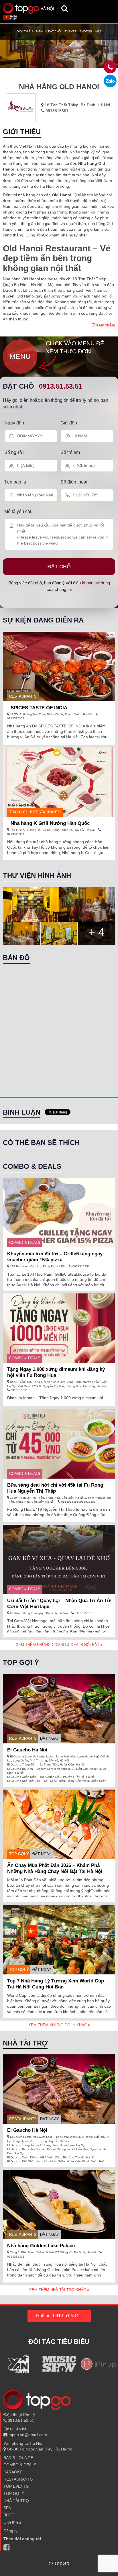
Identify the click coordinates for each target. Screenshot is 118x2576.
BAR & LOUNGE (18, 2458)
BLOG (9, 2515)
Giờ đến (69, 423)
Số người (14, 452)
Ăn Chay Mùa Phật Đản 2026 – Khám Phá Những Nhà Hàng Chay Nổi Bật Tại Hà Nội (55, 1868)
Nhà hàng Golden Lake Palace (41, 2246)
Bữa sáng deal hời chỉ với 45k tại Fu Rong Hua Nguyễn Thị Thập (55, 1488)
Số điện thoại (74, 482)
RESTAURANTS (23, 696)
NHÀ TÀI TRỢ (16, 2501)
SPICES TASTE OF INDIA (39, 708)
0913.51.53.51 (61, 386)
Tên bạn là (15, 482)
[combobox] (50, 9)
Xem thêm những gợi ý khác (58, 2025)
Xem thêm (105, 325)
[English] (14, 17)
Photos (86, 31)
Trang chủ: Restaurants (35, 812)
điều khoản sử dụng (92, 583)
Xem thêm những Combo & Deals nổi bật (58, 1645)
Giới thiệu (25, 31)
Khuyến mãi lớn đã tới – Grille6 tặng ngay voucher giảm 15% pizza (55, 1257)
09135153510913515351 (78, 1502)
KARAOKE (13, 2472)
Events (70, 31)
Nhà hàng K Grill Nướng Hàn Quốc (50, 823)
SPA (7, 2508)
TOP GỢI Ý (19, 1854)
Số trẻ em (70, 452)
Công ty (10, 2531)
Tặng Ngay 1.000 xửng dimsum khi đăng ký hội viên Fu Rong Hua (56, 1372)
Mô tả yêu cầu (18, 511)
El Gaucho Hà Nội (27, 1750)
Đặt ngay (50, 1738)
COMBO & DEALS (25, 1243)
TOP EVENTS (16, 2486)
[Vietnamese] (7, 17)
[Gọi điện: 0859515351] (110, 81)
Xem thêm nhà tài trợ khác (58, 2290)
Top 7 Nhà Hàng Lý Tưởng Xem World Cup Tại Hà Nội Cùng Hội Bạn (56, 1984)
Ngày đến (14, 423)
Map (99, 31)
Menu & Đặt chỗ (49, 31)
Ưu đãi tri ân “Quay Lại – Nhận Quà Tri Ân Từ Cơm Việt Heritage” (59, 1604)
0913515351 (56, 111)
